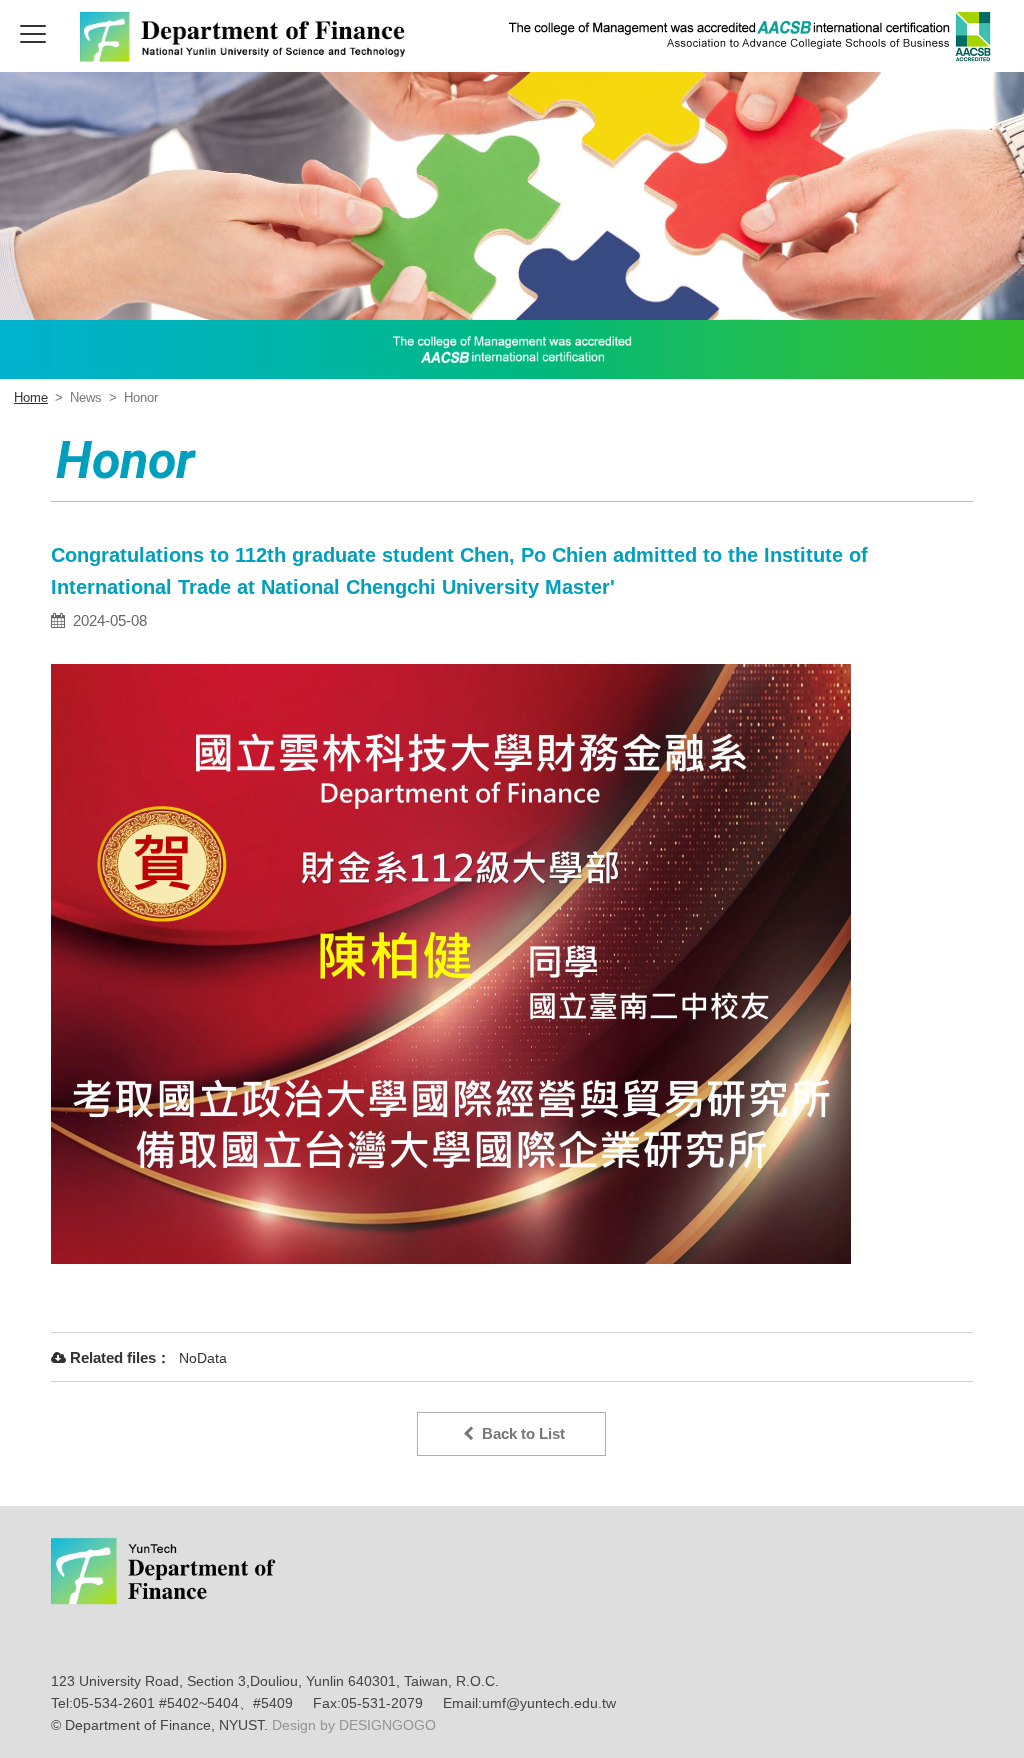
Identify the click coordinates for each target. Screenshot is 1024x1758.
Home (31, 397)
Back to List (519, 1433)
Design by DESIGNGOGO (352, 1725)
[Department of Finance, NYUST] (246, 57)
